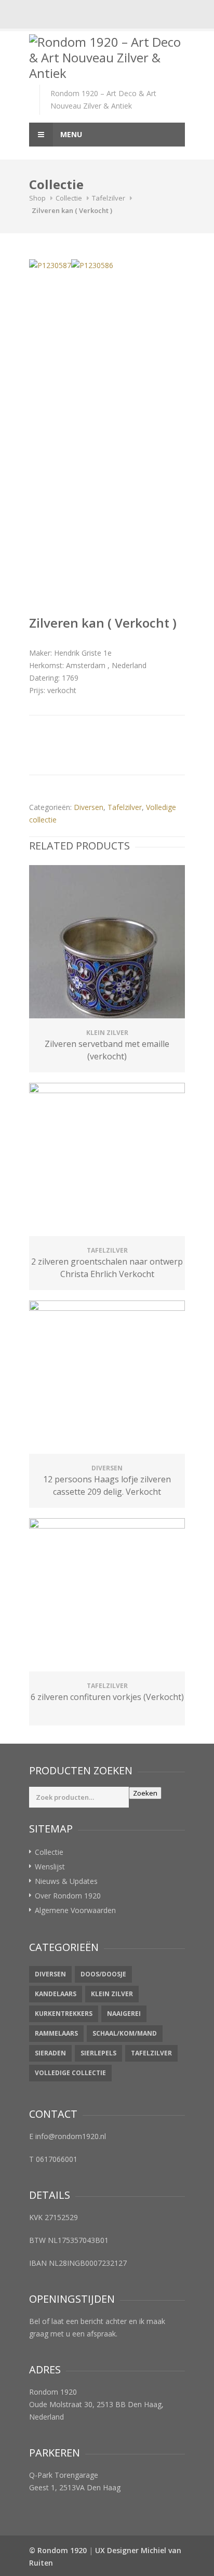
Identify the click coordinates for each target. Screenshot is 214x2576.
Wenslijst (50, 1867)
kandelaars (56, 1994)
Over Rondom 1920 (68, 1896)
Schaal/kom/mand (125, 2033)
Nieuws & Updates (66, 1881)
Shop (37, 198)
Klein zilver (112, 1994)
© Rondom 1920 (58, 2550)
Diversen (89, 807)
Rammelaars (56, 2033)
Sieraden (50, 2053)
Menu (70, 134)
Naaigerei (124, 2014)
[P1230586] (92, 265)
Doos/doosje (103, 1974)
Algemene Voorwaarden (75, 1910)
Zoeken (145, 1793)
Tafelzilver (109, 198)
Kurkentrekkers (64, 2014)
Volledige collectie (70, 2073)
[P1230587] (50, 265)
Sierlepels (98, 2053)
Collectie (69, 198)
